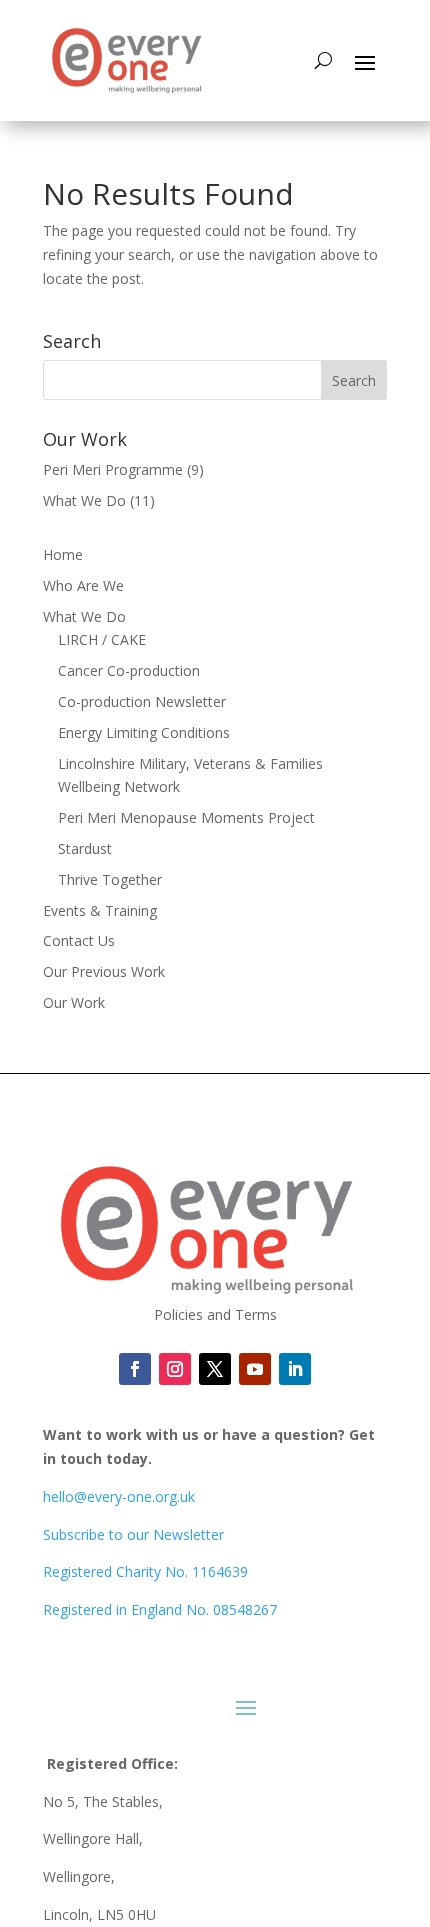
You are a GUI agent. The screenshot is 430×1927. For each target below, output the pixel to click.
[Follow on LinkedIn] (255, 1369)
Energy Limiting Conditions (144, 732)
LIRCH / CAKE (102, 639)
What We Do (84, 500)
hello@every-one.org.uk (119, 1496)
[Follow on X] (215, 1369)
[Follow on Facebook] (135, 1369)
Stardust (85, 848)
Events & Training (100, 910)
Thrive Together (110, 879)
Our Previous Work (104, 971)
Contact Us (79, 940)
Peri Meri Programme (113, 469)
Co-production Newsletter (142, 701)
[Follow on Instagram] (175, 1369)
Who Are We (83, 585)
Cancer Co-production (129, 670)
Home (63, 554)
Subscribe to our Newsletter (133, 1534)
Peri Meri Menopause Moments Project (186, 817)
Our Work (74, 1002)
